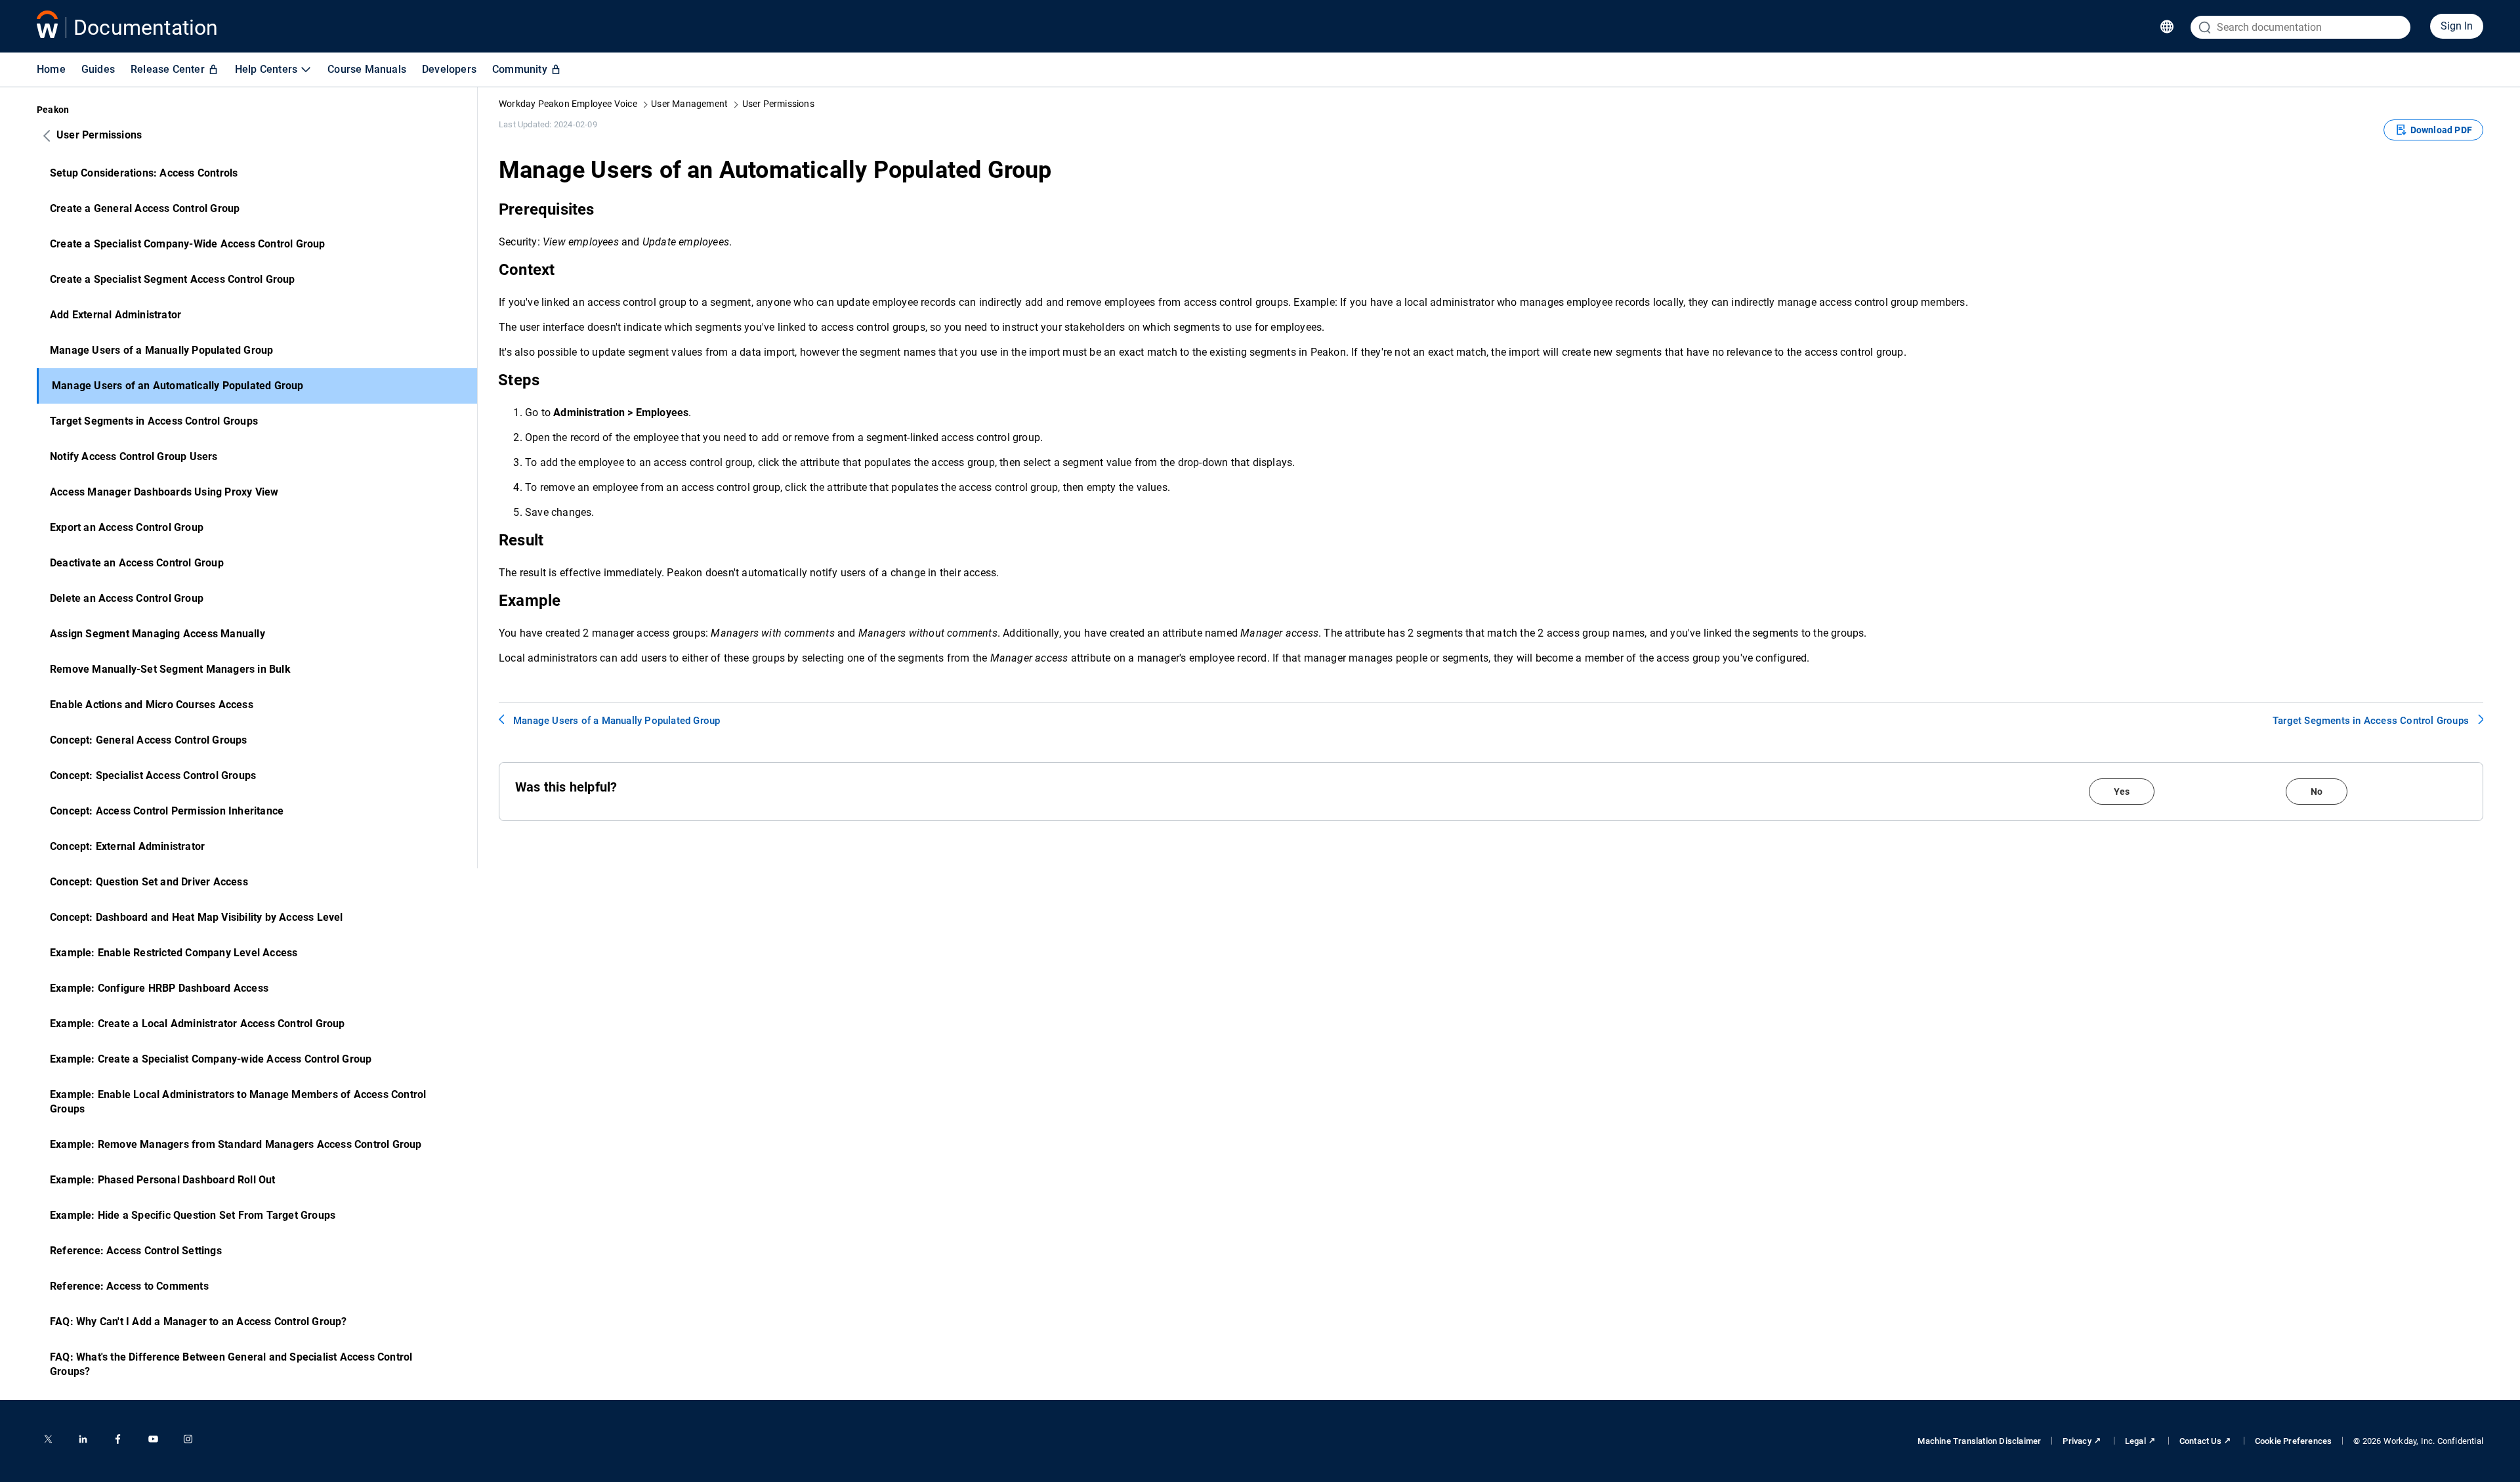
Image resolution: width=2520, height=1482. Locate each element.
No (2317, 792)
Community (520, 69)
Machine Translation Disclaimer (1979, 1441)
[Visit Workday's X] (48, 1439)
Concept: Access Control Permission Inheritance (167, 811)
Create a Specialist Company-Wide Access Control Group (188, 244)
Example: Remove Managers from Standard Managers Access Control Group (236, 1144)
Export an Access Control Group (127, 527)
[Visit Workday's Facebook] (118, 1439)
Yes (2122, 792)
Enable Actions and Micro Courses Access (152, 705)
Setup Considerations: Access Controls (144, 173)
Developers (449, 69)
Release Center (168, 69)
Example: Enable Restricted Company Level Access (174, 953)
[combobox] (2300, 27)
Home (51, 69)
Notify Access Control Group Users (134, 456)
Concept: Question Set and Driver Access (149, 882)
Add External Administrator (115, 315)
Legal (2135, 1441)
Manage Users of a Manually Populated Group (161, 350)
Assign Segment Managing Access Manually (157, 634)
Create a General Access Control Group (145, 208)
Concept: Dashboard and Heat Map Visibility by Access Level (197, 917)
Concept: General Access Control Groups (149, 740)
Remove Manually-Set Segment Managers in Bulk (170, 669)
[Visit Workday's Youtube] (153, 1439)
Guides (98, 69)
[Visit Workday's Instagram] (188, 1439)
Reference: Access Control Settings (136, 1251)
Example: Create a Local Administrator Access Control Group (198, 1024)
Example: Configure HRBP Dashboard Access (159, 988)
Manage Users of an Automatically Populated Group (178, 386)
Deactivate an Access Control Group (137, 563)
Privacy (2077, 1441)
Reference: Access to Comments (129, 1286)
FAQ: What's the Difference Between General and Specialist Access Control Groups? (231, 1364)
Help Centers (266, 69)
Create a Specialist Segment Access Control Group (173, 279)
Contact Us (2200, 1441)
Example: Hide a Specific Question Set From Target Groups (193, 1215)
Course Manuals (367, 69)
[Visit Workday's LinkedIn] (83, 1439)
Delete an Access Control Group (127, 598)
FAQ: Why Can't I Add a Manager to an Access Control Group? (199, 1322)
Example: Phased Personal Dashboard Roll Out (163, 1180)
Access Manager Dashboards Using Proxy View (164, 492)
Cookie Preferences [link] (2294, 1441)
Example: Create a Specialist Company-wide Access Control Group (211, 1059)
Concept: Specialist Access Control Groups (153, 775)
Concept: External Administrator (127, 846)
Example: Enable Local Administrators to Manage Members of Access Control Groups (238, 1102)
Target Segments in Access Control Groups (154, 421)
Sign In (2457, 26)
